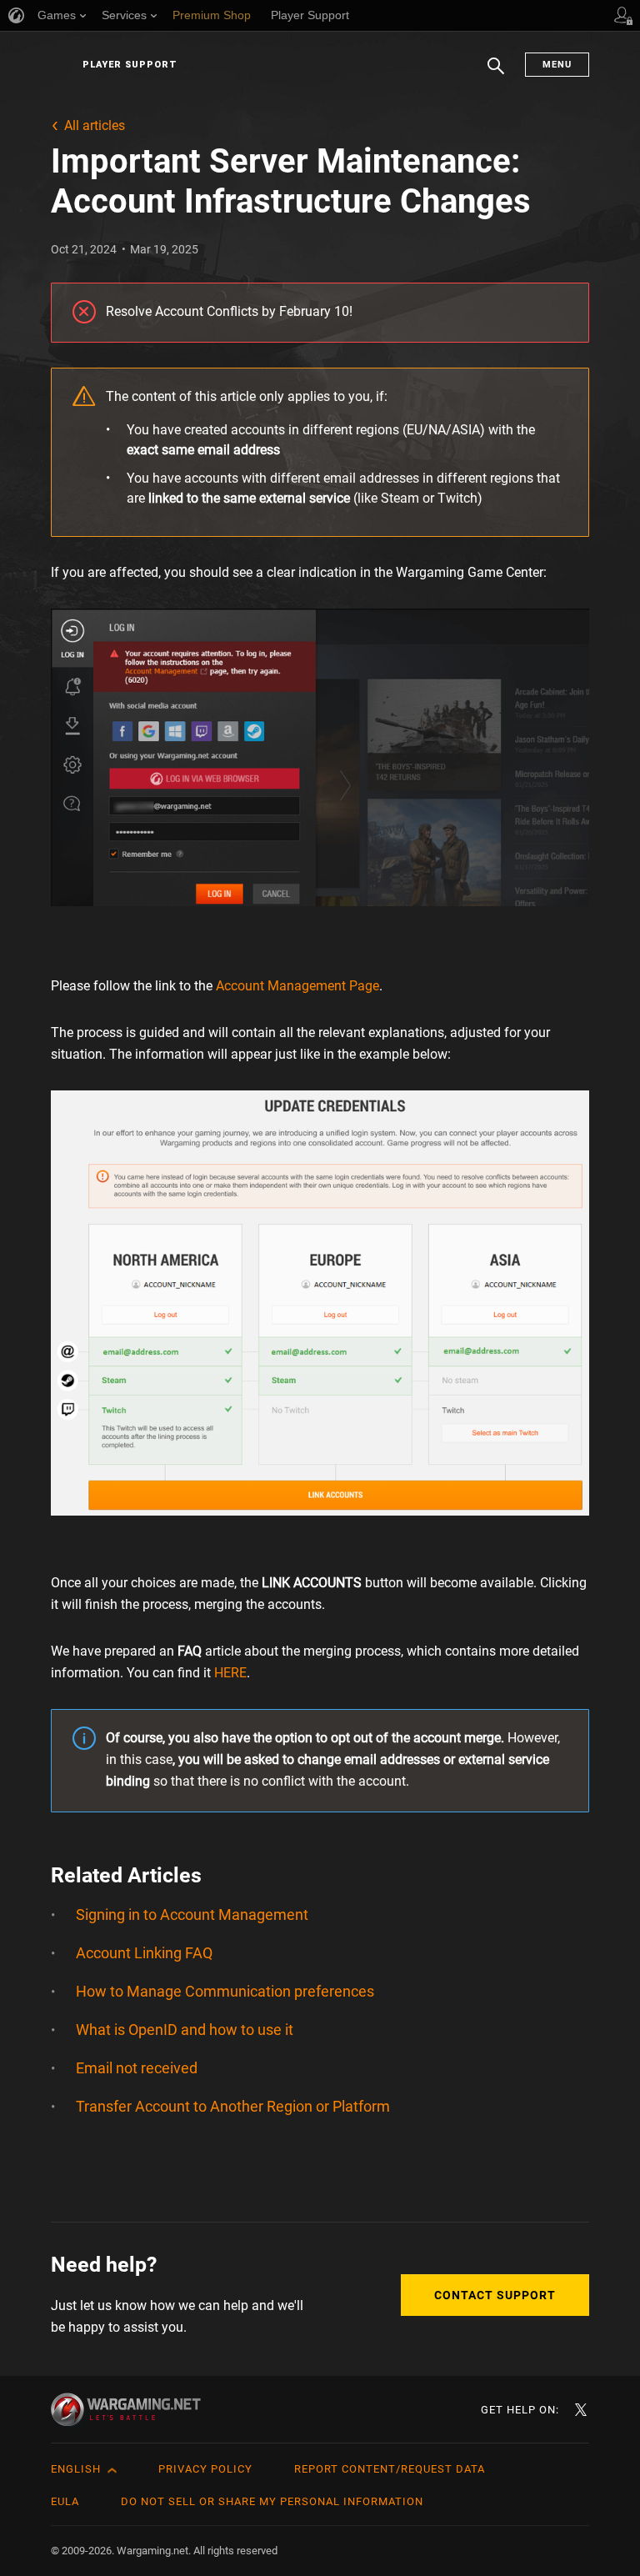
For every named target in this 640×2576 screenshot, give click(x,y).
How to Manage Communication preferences (225, 1991)
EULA (65, 2501)
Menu (557, 65)
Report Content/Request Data (390, 2469)
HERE (230, 1673)
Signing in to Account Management (192, 1914)
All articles (95, 125)
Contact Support (495, 2295)
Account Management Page (297, 986)
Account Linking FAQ (144, 1953)
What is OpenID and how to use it (185, 2030)
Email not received (137, 2068)
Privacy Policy (205, 2469)
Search (496, 74)
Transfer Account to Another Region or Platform (233, 2106)
